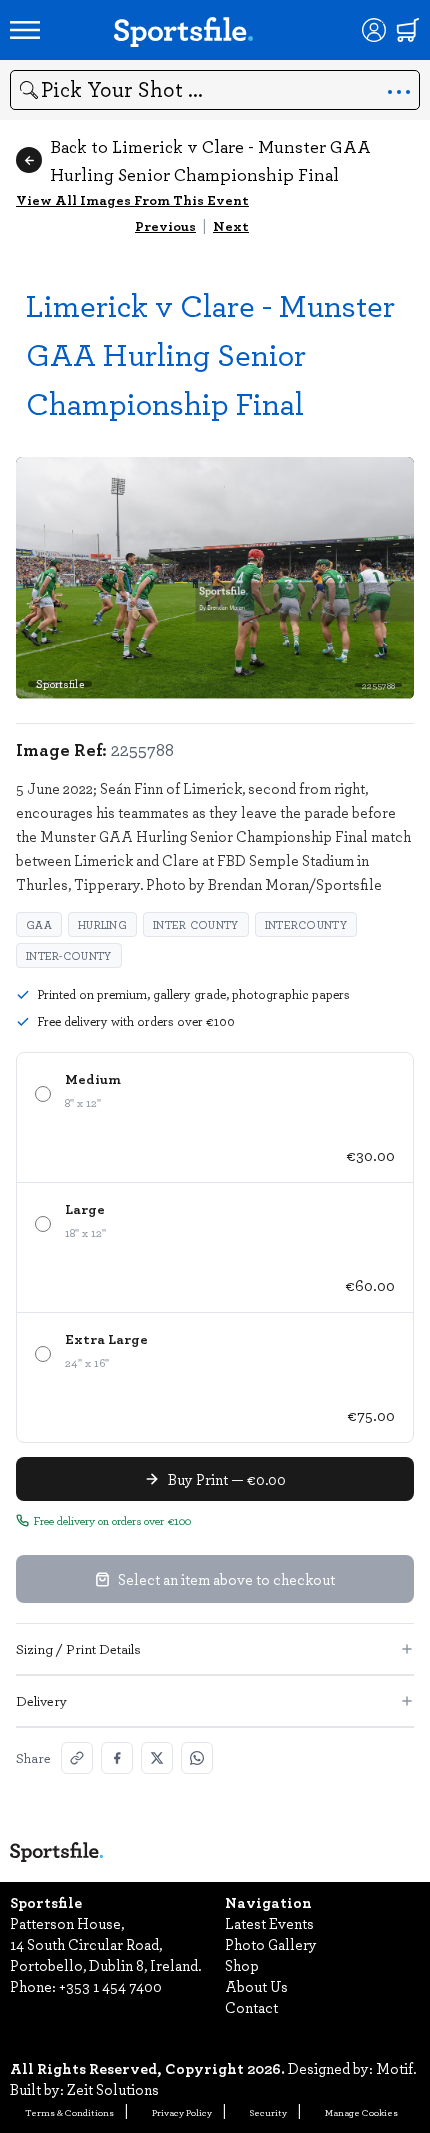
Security (268, 2112)
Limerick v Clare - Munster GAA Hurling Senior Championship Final (210, 353)
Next (231, 225)
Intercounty (306, 924)
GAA (39, 924)
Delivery (41, 1700)
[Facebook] (117, 1758)
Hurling (102, 924)
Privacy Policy (182, 2112)
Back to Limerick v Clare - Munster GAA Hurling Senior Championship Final (210, 160)
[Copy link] (77, 1758)
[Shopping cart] (408, 30)
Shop (242, 1965)
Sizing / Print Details (78, 1648)
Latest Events (269, 1923)
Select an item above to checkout (226, 1579)
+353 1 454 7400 (110, 1986)
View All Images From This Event (132, 199)
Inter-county (69, 955)
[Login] (374, 30)
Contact (251, 2007)
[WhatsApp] (197, 1758)
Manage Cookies (361, 2112)
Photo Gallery (271, 1944)
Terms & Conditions (69, 2112)
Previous (165, 225)
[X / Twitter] (157, 1758)
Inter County (196, 924)
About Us (256, 1986)
